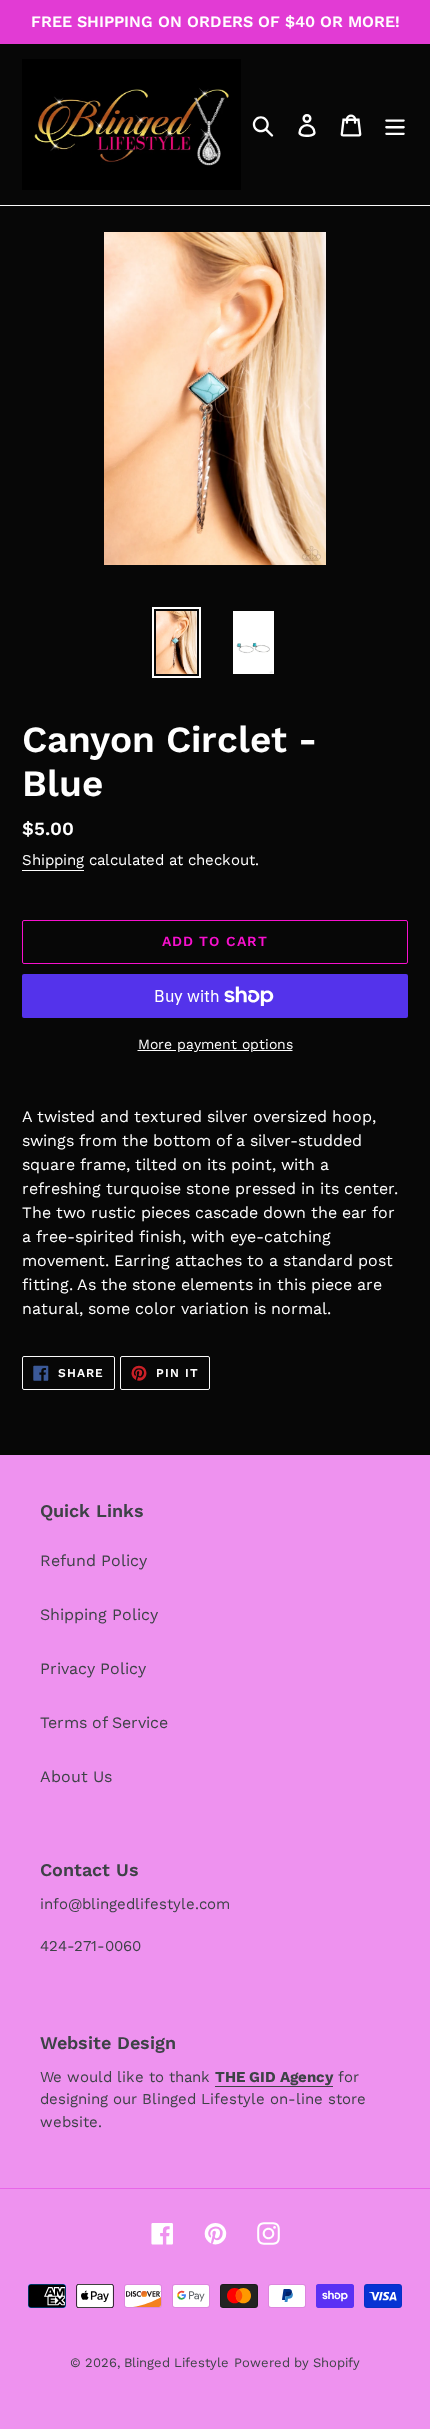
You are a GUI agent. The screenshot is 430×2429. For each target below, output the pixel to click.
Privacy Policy (93, 1668)
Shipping (53, 860)
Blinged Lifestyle (176, 2362)
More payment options (215, 1044)
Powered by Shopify (297, 2362)
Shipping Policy (99, 1614)
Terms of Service (104, 1722)
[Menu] (395, 124)
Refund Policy (93, 1560)
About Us (76, 1776)
